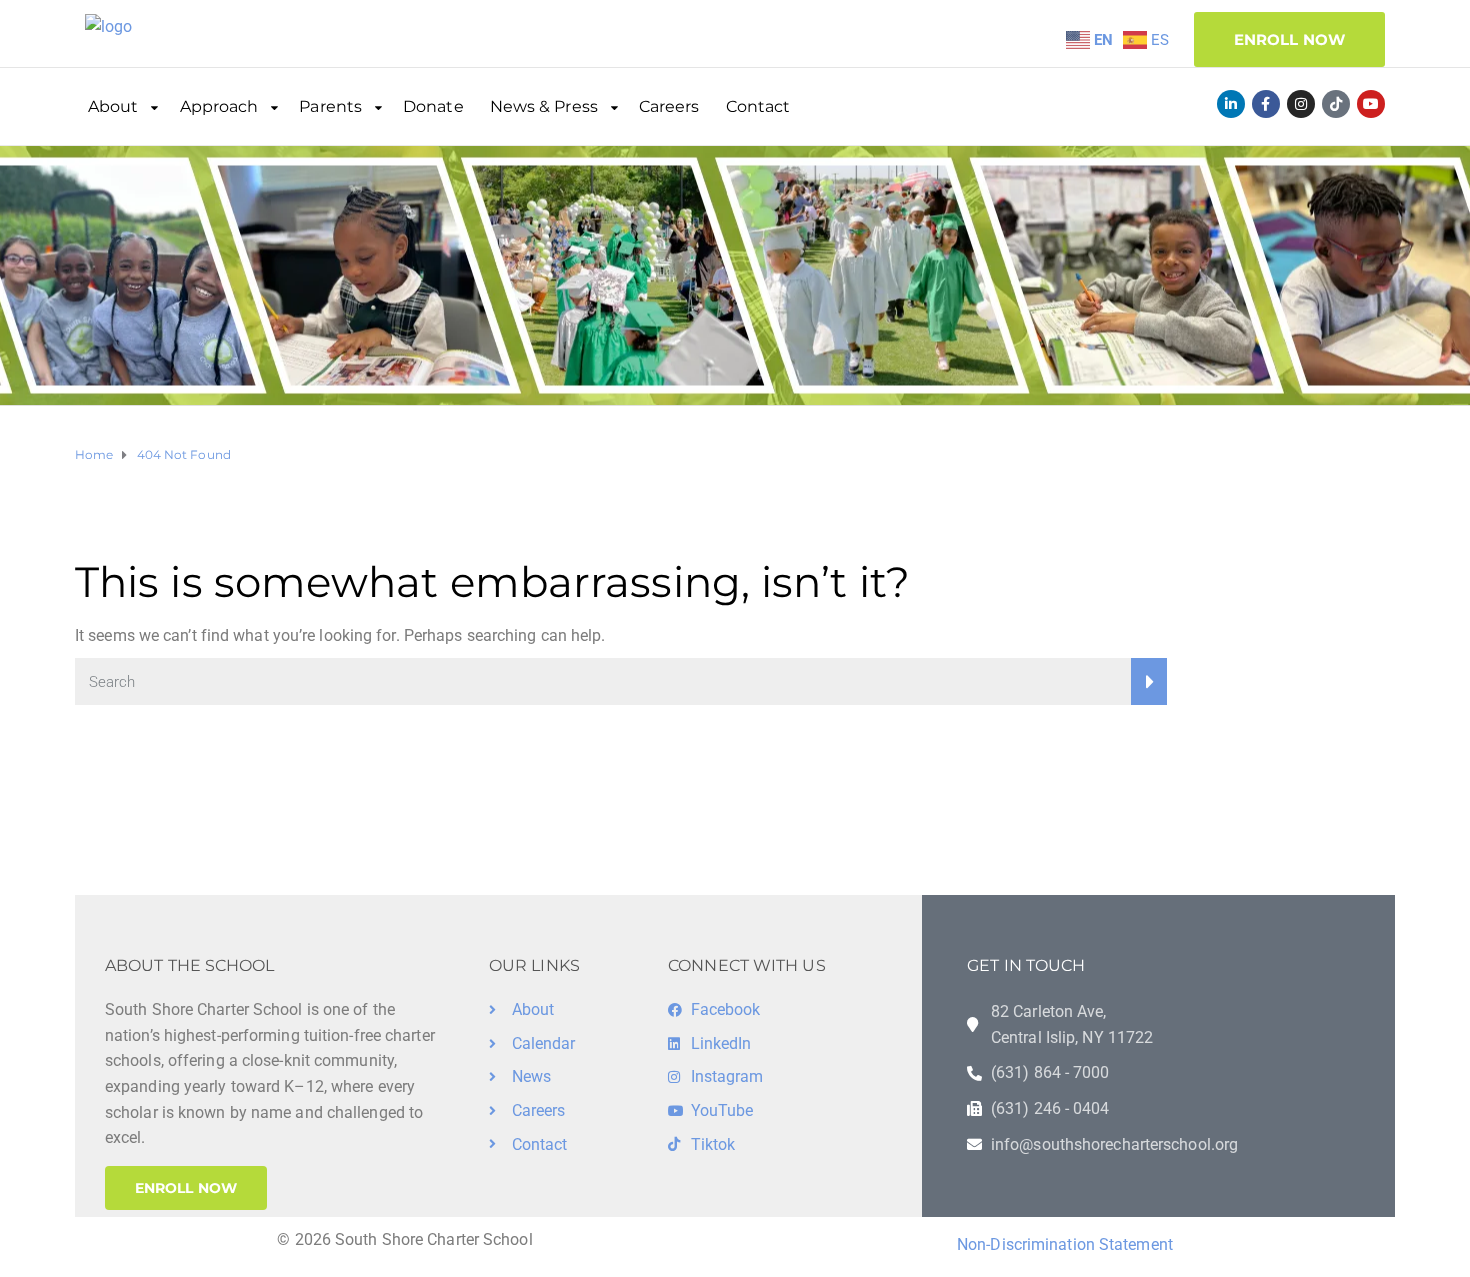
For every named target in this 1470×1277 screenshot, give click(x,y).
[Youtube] (1371, 104)
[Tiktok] (1336, 104)
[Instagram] (1301, 104)
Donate (433, 106)
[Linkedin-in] (1231, 104)
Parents (330, 106)
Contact (758, 106)
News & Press (544, 106)
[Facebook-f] (1266, 104)
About (113, 106)
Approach (219, 106)
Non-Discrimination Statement (1065, 1244)
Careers (669, 106)
